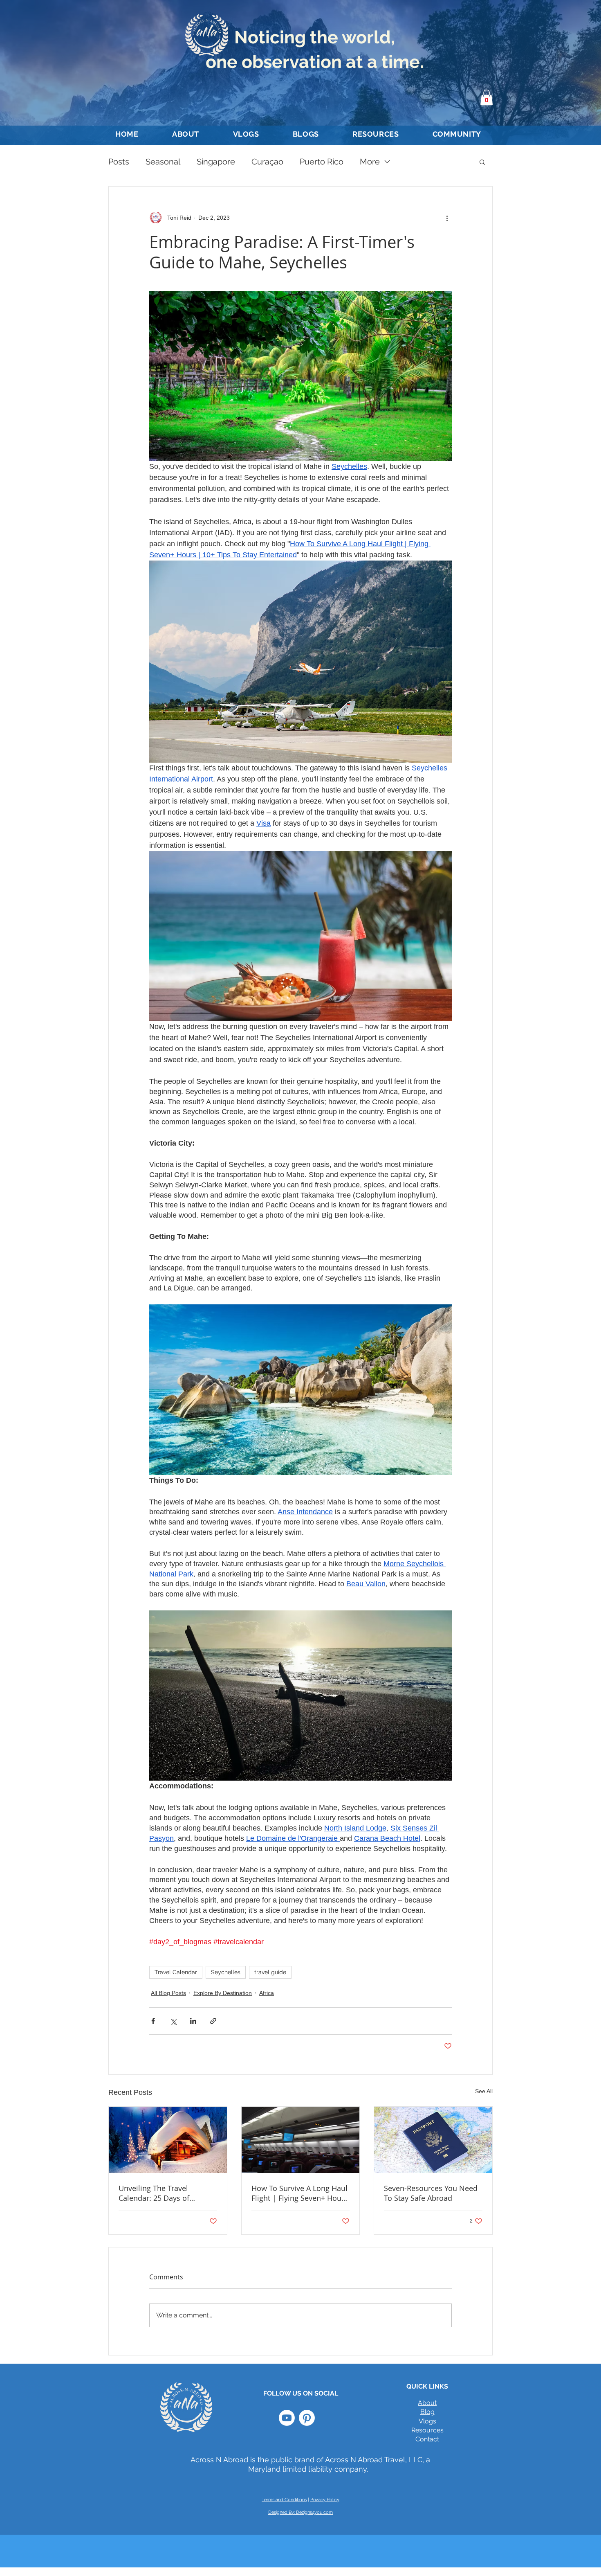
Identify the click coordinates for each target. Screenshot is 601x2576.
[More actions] (447, 218)
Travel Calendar (176, 1972)
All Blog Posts (168, 1993)
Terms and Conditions (284, 2500)
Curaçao (267, 162)
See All (484, 2091)
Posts (119, 162)
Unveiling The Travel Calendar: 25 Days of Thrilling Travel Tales (154, 2193)
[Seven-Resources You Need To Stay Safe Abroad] (433, 2140)
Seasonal (163, 162)
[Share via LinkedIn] (193, 2021)
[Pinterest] (307, 2418)
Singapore (216, 162)
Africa (267, 1993)
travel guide (270, 1972)
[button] (487, 97)
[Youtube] (287, 2418)
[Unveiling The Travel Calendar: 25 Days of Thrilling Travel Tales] (168, 2140)
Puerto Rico (322, 162)
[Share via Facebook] (153, 2021)
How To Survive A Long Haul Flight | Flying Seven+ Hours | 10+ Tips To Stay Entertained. (300, 2193)
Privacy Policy (325, 2500)
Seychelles (226, 1972)
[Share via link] (213, 2021)
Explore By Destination (223, 1993)
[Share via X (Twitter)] (173, 2021)
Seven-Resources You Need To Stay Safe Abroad (431, 2193)
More (370, 162)
